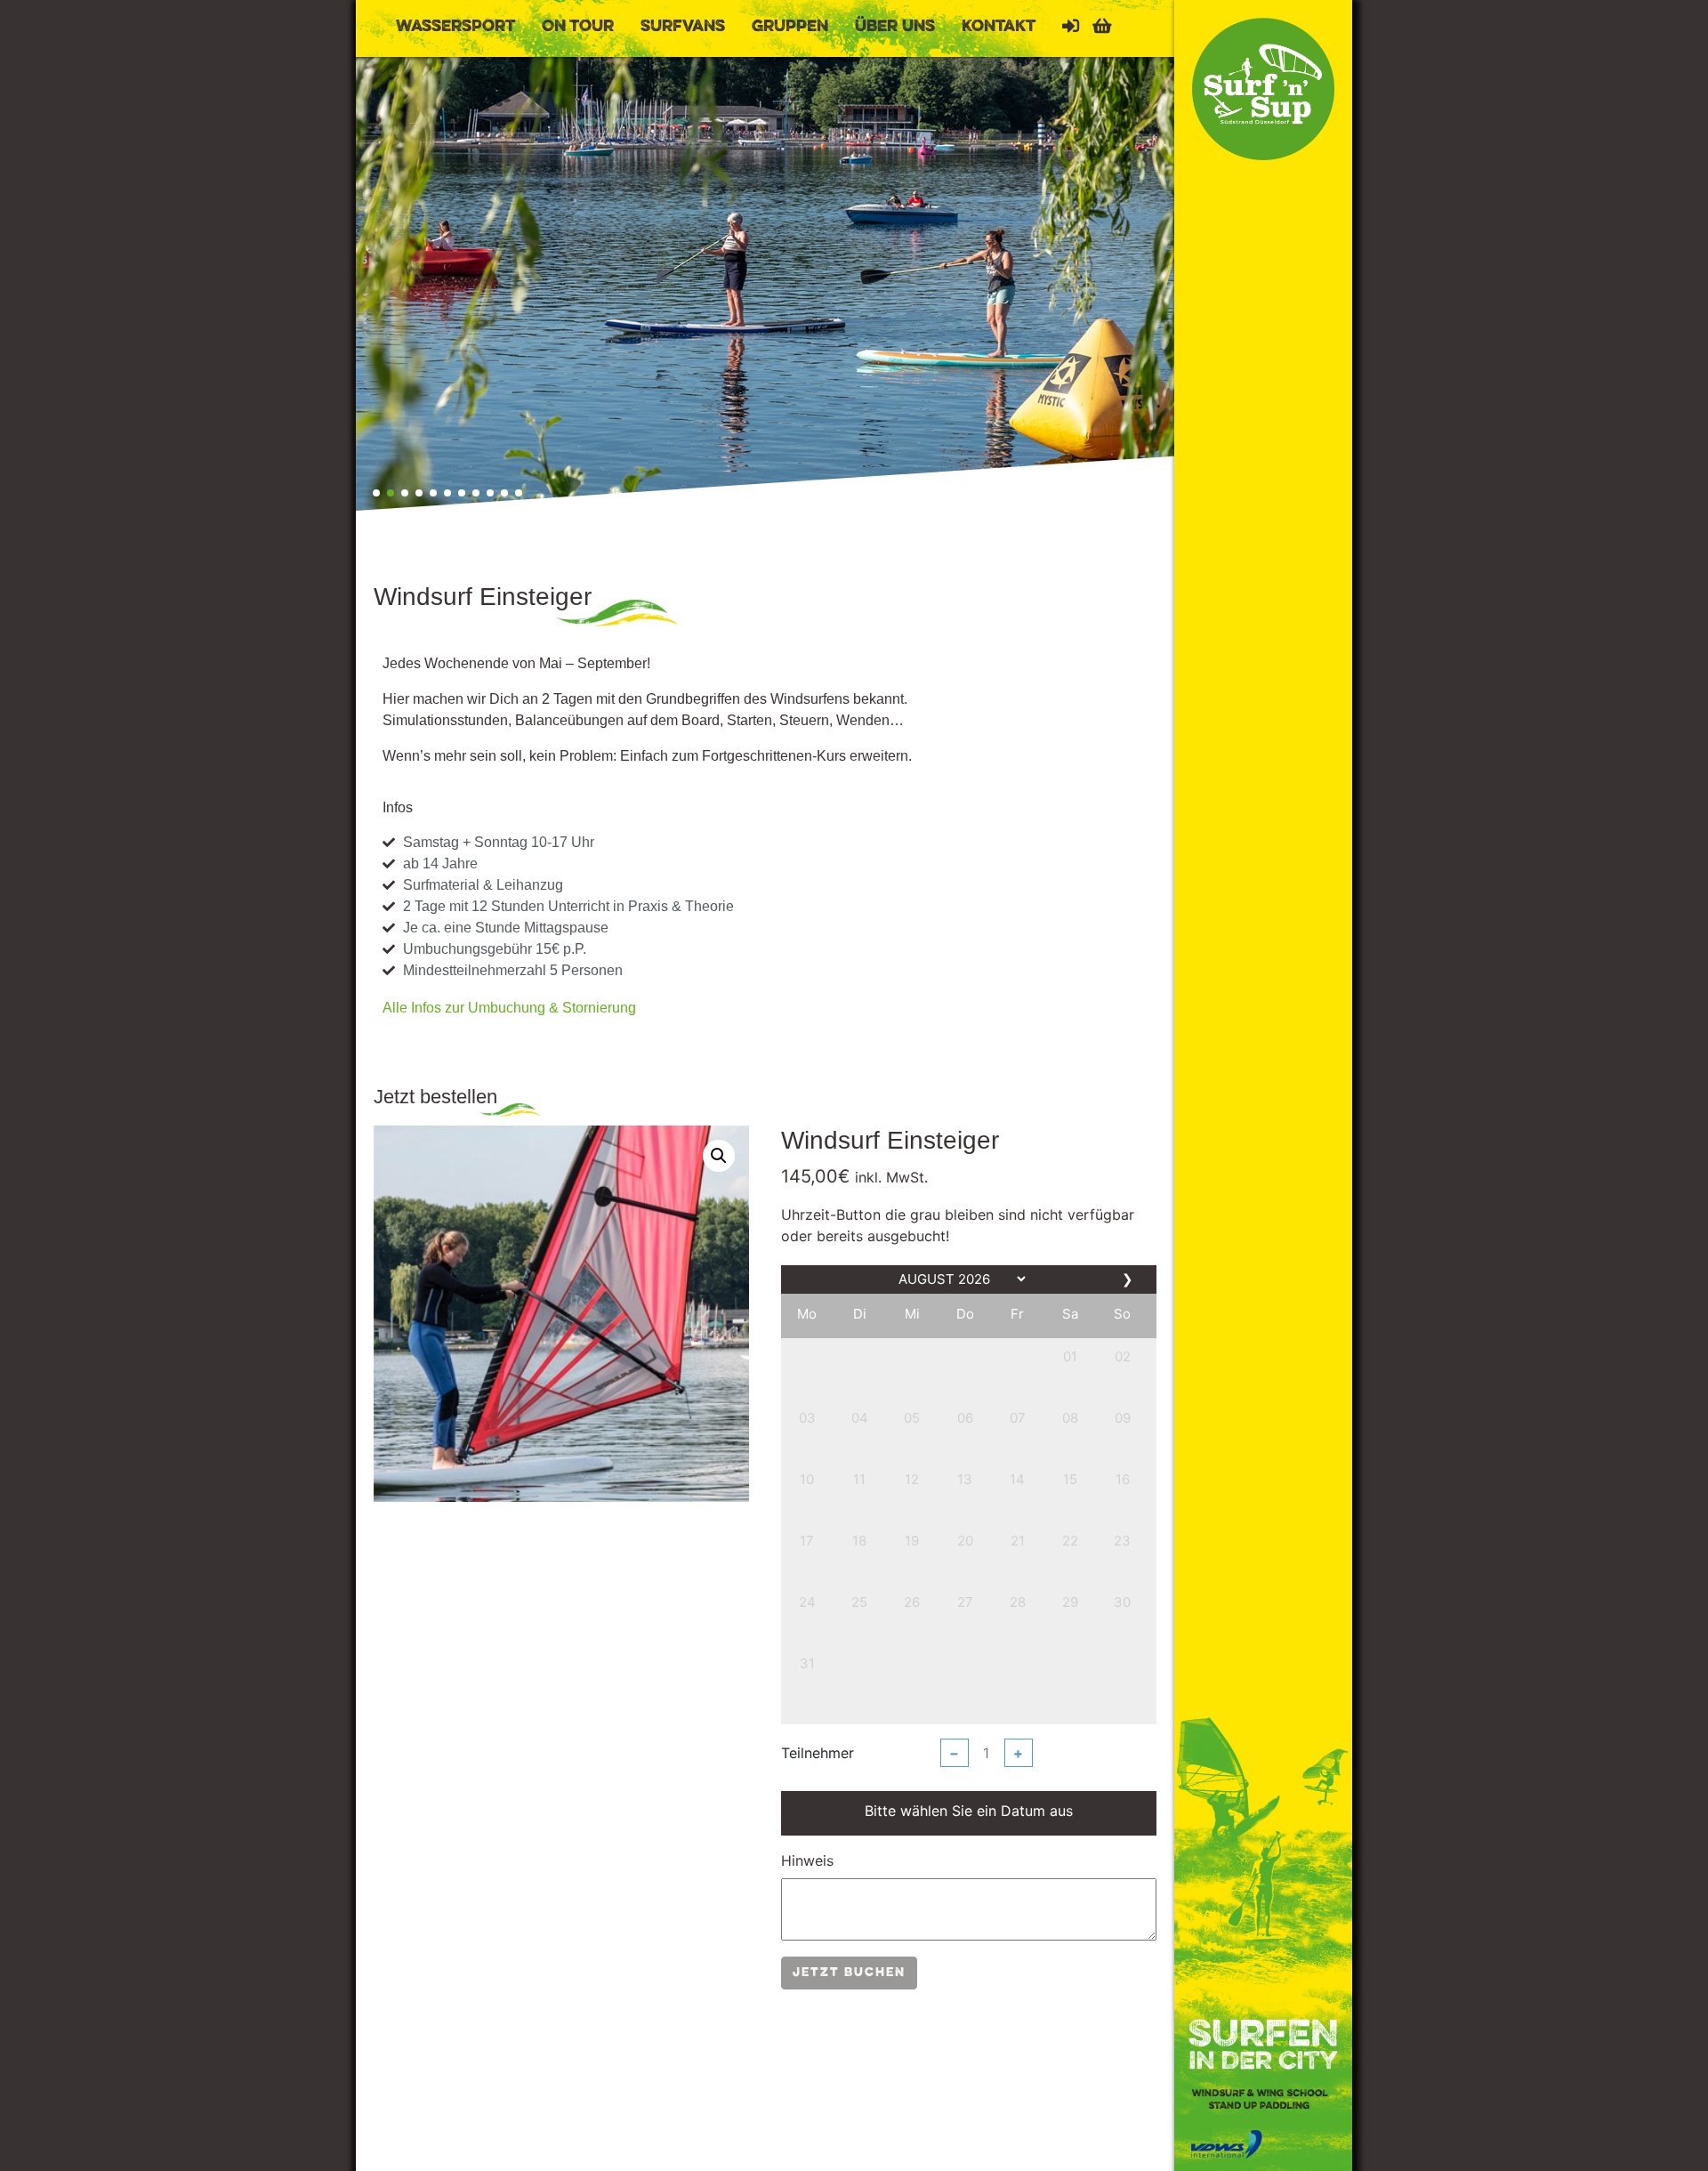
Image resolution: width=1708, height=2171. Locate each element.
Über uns (895, 27)
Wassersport (455, 27)
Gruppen (790, 27)
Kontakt (999, 27)
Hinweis (807, 1860)
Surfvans (683, 27)
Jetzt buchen (849, 1973)
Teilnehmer (818, 1753)
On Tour (578, 27)
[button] (376, 493)
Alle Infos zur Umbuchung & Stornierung (509, 1008)
